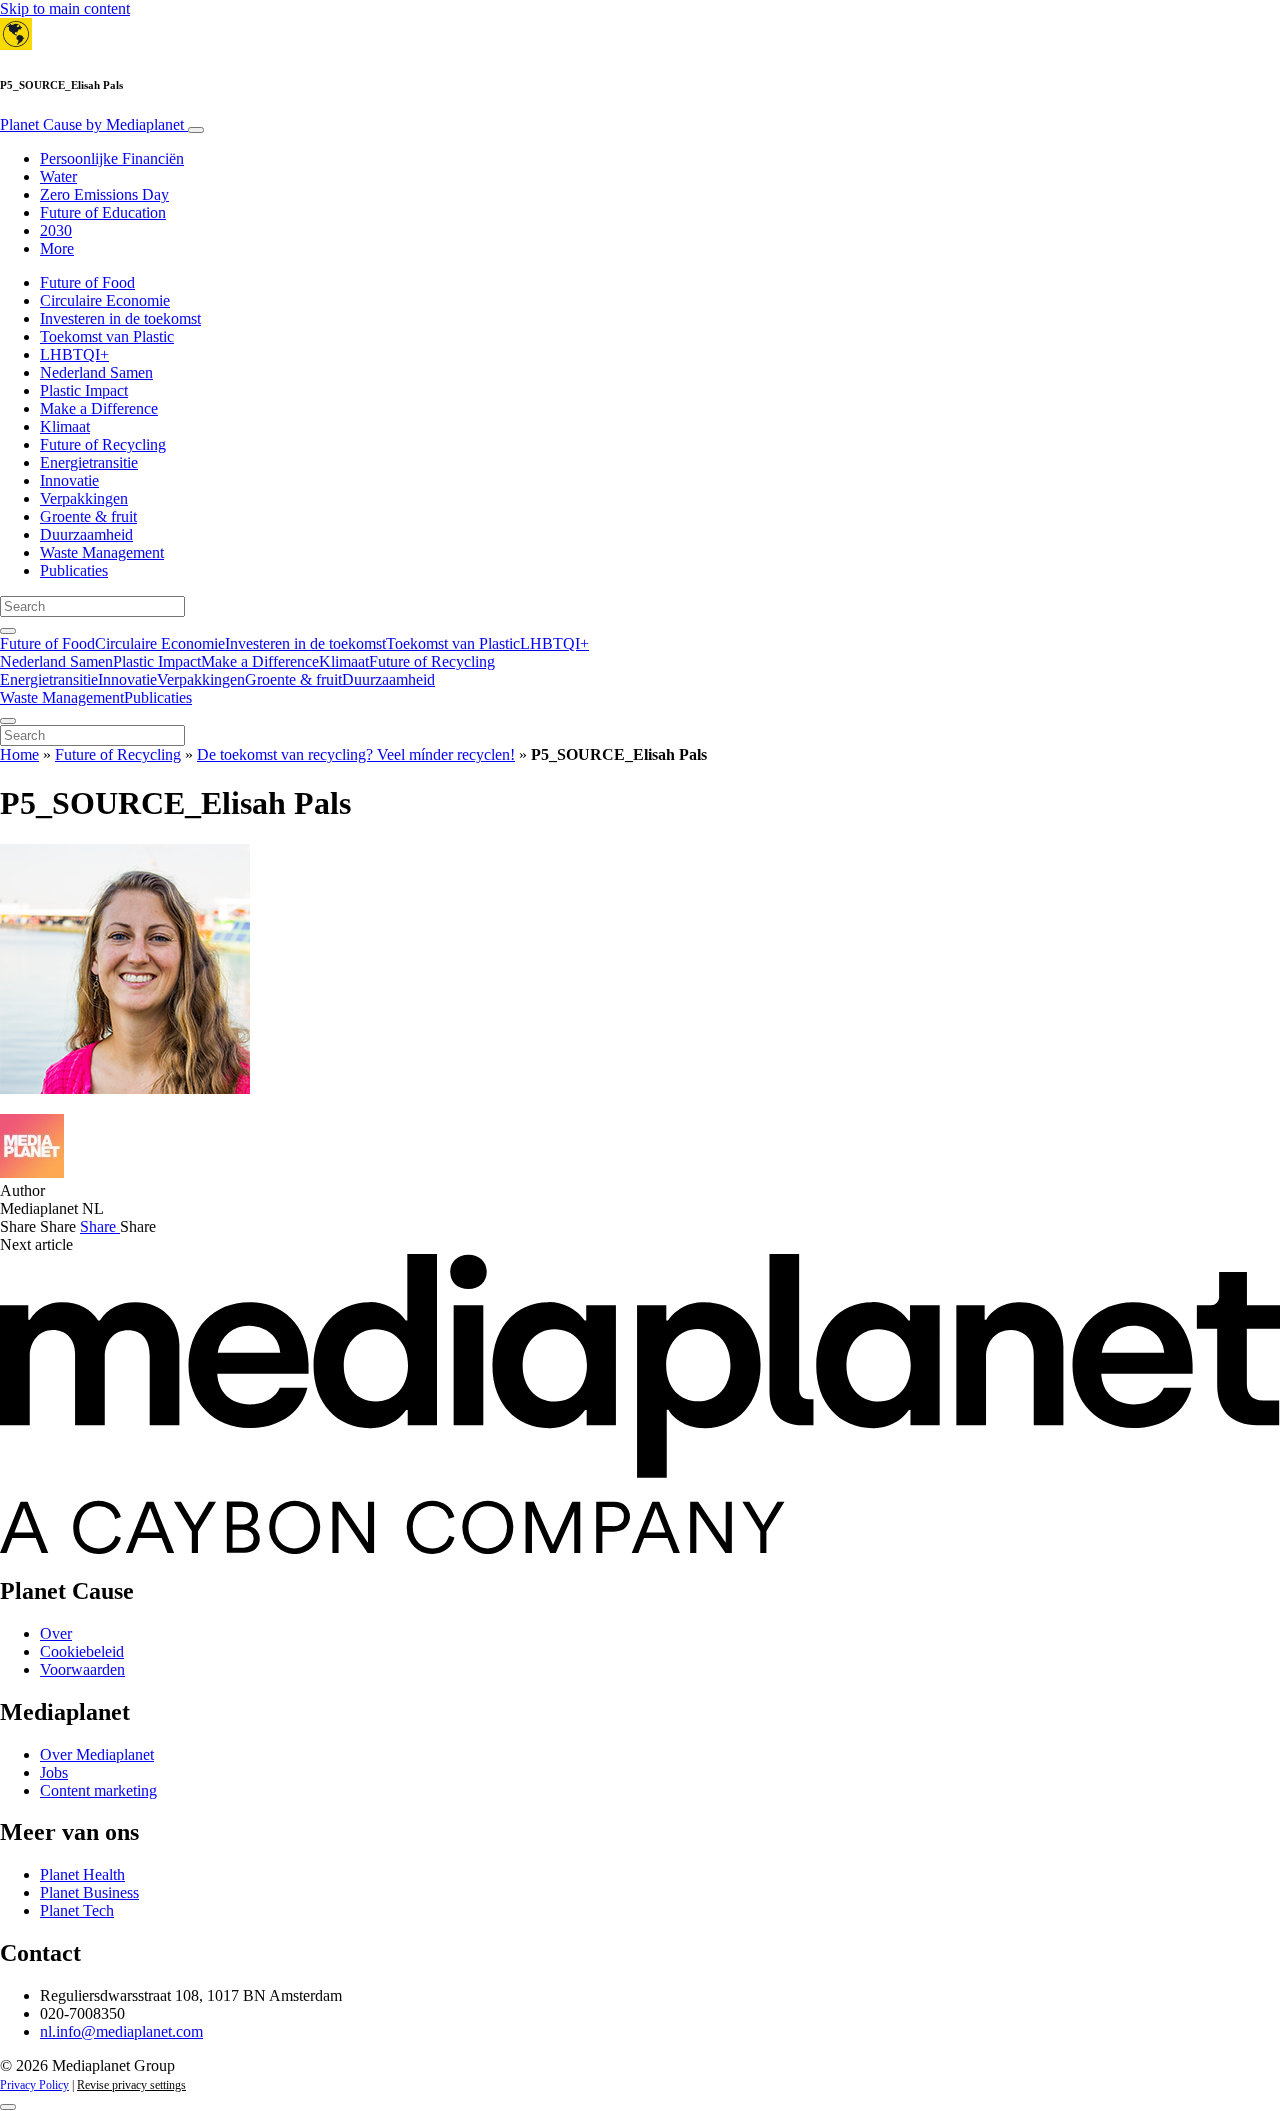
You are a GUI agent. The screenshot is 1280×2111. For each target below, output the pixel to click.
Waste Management (102, 552)
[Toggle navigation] (196, 130)
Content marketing (98, 1790)
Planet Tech (77, 1910)
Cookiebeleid (82, 1651)
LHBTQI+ (74, 354)
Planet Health (82, 1874)
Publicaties (74, 570)
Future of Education (103, 212)
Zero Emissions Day (104, 194)
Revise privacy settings (131, 2085)
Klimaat (65, 426)
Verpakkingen (84, 498)
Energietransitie (89, 462)
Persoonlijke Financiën (112, 158)
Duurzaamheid (86, 534)
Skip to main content (65, 8)
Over (56, 1633)
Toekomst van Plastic (107, 336)
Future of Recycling (103, 444)
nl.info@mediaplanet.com (121, 2031)
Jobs (54, 1772)
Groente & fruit (88, 516)
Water (58, 176)
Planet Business (89, 1892)
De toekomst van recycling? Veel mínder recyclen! (356, 754)
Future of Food (87, 282)
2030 (56, 230)
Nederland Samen (96, 372)
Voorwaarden (82, 1669)
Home (19, 754)
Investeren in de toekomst (120, 318)
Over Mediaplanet (97, 1754)
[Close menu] (8, 721)
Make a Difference (99, 408)
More (57, 248)
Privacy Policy (34, 2085)
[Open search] (8, 631)
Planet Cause (92, 124)
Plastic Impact (84, 390)
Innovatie (69, 480)
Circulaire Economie (105, 300)
